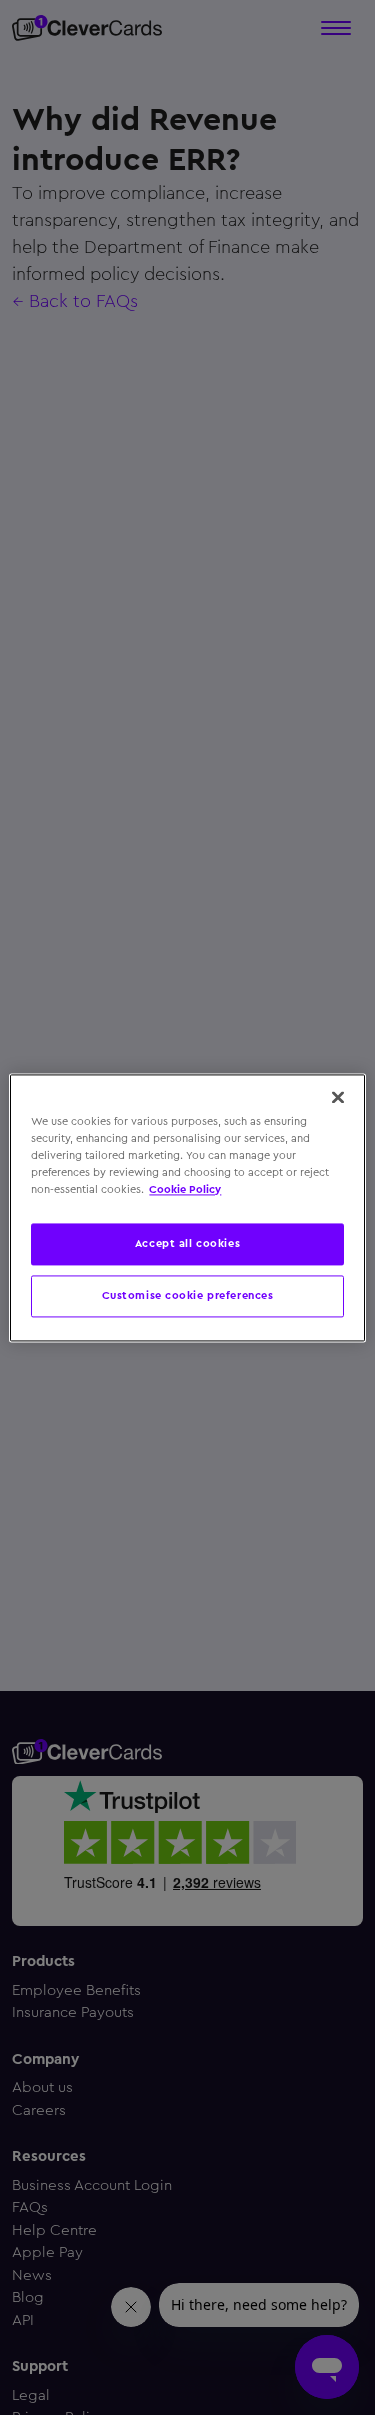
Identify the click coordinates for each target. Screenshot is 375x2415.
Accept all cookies (187, 1243)
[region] (187, 1207)
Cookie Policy (185, 1189)
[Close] (338, 1097)
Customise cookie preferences (188, 1295)
